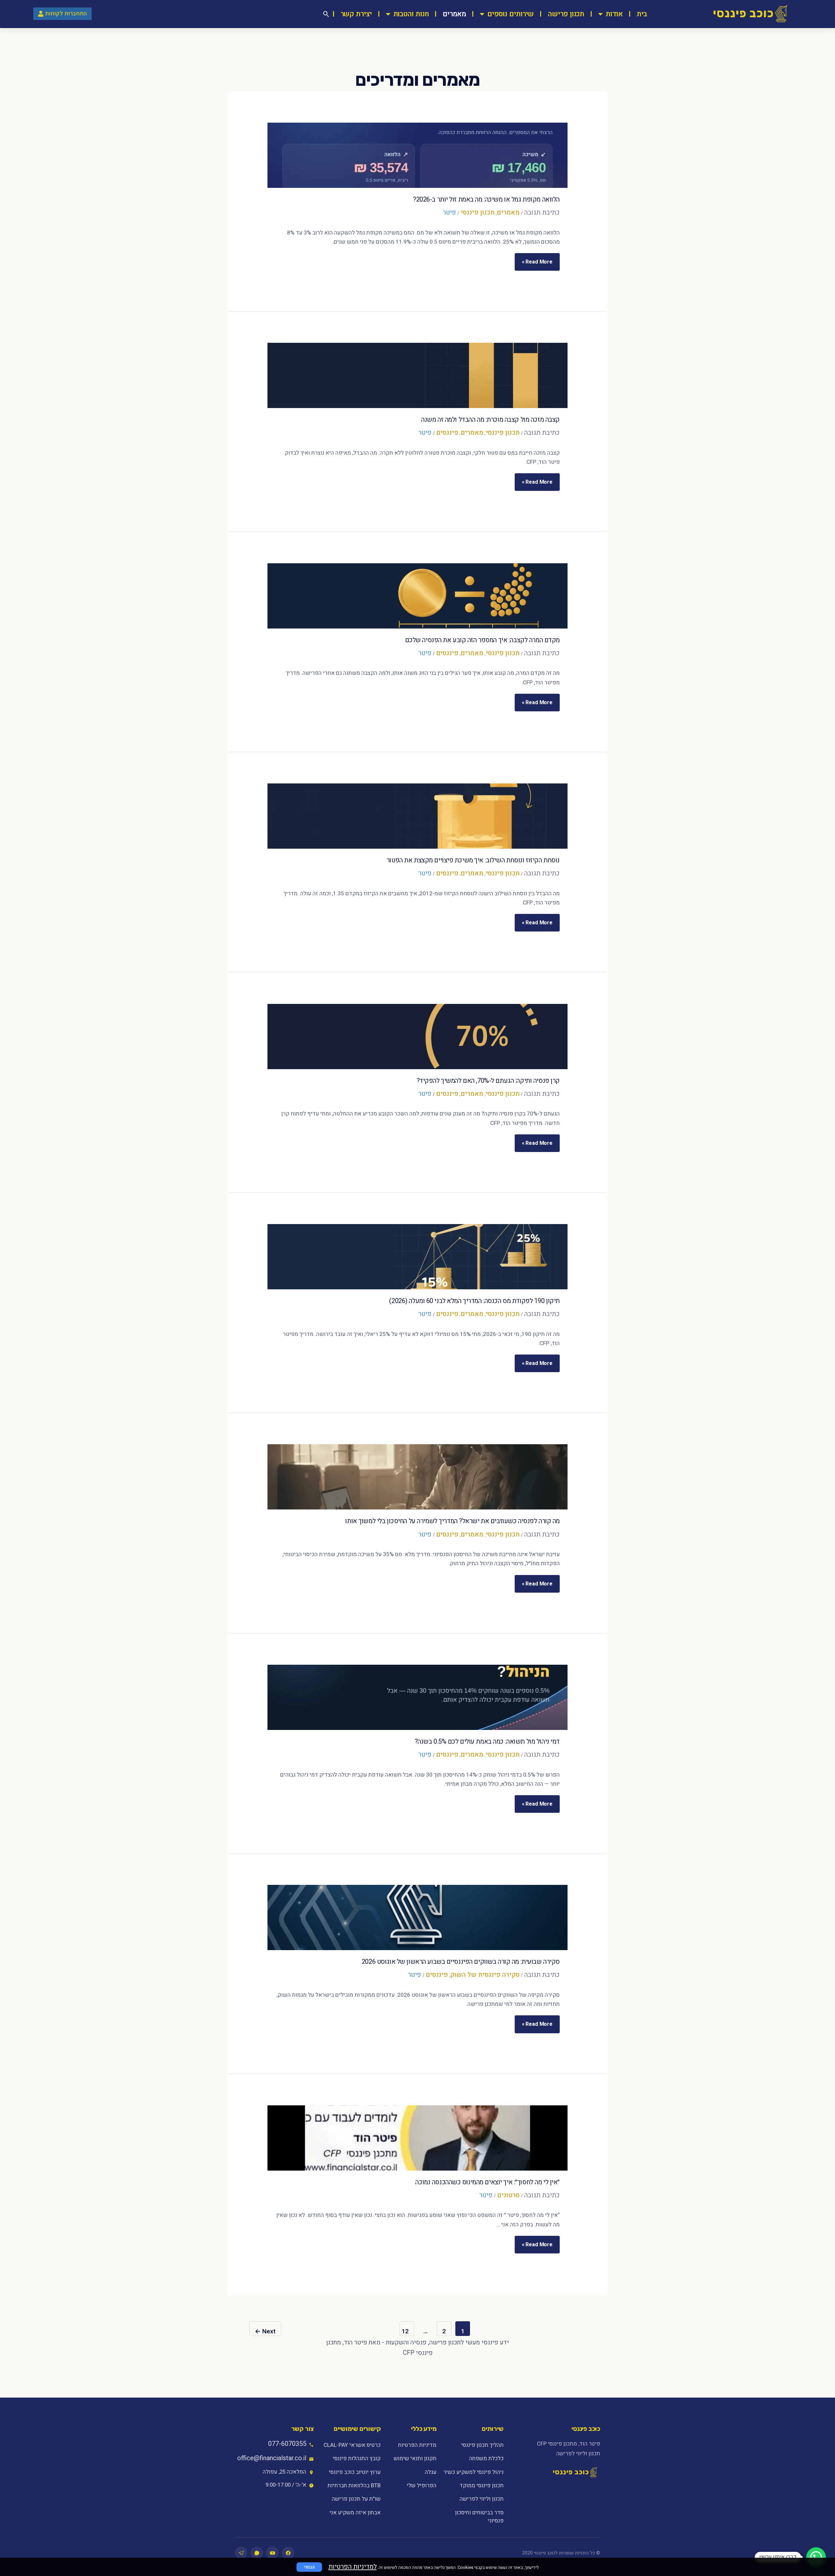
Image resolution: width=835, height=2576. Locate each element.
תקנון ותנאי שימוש (415, 2458)
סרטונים (508, 2195)
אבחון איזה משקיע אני (355, 2513)
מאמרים (454, 14)
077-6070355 (287, 2444)
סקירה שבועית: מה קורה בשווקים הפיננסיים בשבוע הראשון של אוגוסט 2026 (461, 1962)
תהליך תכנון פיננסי (482, 2445)
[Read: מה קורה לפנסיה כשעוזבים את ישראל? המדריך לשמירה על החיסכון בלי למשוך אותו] (417, 1477)
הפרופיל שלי (422, 2485)
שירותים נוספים (511, 14)
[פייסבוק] (288, 2553)
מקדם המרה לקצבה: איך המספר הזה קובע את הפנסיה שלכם (482, 640)
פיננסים (447, 433)
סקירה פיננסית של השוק (485, 1975)
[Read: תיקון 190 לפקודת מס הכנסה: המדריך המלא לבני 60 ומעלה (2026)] (417, 1257)
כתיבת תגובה (542, 212)
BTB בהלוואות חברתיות (354, 2485)
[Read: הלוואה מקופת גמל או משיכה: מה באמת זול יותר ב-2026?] (417, 155)
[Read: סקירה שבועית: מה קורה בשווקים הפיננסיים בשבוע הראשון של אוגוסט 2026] (417, 1917)
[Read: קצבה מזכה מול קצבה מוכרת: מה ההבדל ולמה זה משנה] (417, 375)
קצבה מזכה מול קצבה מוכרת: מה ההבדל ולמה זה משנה (490, 420)
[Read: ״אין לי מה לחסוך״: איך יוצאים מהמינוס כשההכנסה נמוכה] (417, 2138)
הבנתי (309, 2567)
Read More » (537, 259)
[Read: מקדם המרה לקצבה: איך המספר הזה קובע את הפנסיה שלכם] (417, 596)
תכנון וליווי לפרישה (481, 2499)
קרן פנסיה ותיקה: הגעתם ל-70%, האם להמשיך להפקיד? (488, 1081)
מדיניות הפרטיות (417, 2445)
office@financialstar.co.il (272, 2458)
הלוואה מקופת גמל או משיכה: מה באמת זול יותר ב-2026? (486, 199)
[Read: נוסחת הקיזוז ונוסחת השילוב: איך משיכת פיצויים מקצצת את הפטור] (417, 816)
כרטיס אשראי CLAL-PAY (352, 2445)
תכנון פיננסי (478, 212)
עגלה (431, 2472)
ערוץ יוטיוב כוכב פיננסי (355, 2472)
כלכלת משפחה (486, 2458)
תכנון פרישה (566, 14)
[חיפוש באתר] (326, 14)
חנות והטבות (411, 14)
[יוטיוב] (272, 2553)
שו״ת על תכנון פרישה (356, 2499)
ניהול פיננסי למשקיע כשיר (473, 2472)
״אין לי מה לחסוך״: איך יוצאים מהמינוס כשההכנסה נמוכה (487, 2182)
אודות (614, 14)
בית (642, 14)
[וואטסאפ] (257, 2553)
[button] (816, 2557)
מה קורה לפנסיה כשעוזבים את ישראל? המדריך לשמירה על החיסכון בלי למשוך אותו (452, 1521)
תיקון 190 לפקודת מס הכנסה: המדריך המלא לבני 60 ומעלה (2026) (474, 1301)
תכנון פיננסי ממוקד (481, 2485)
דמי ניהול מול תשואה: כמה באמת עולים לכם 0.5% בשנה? (487, 1742)
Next (265, 2331)
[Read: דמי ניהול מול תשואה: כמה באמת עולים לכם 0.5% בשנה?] (417, 1697)
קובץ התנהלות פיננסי (357, 2458)
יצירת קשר (356, 14)
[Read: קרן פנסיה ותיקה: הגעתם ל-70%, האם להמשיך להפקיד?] (417, 1037)
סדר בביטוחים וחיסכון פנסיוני (479, 2517)
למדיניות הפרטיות (353, 2567)
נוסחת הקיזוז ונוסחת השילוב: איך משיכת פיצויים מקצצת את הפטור (473, 860)
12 (405, 2331)
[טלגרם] (241, 2553)
